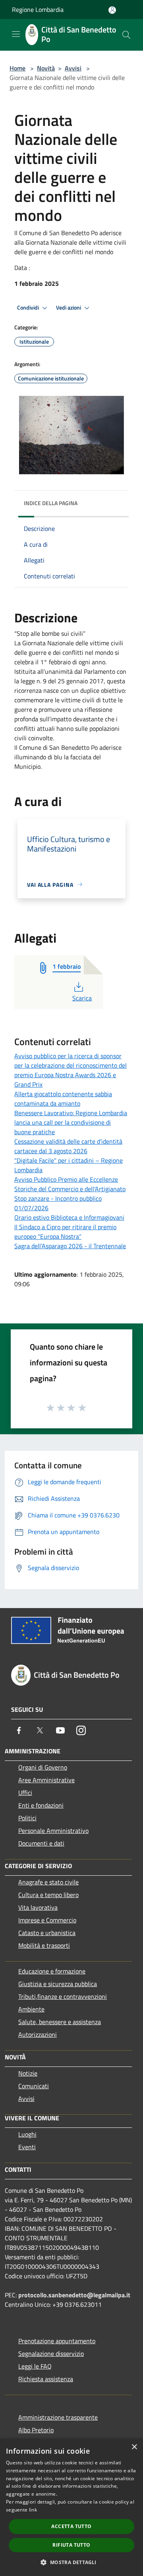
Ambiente (31, 2009)
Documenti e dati (41, 1843)
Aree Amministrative (46, 1780)
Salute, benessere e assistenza (60, 2022)
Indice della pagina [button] (51, 503)
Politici (27, 1818)
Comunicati (34, 2086)
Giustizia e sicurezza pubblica (58, 1984)
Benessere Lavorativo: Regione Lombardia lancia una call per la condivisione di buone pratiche (71, 1122)
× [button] (134, 2447)
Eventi (27, 2147)
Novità (46, 68)
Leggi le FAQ (35, 2366)
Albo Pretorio (36, 2430)
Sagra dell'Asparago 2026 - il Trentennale (70, 1246)
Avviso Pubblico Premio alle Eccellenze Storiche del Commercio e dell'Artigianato (70, 1184)
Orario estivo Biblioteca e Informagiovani (69, 1217)
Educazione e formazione (52, 1971)
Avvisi (73, 68)
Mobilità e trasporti (44, 1945)
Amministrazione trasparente (58, 2417)
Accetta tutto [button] (71, 2526)
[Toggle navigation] (16, 34)
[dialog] (71, 2507)
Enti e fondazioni (41, 1805)
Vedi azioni (69, 308)
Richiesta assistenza (46, 2379)
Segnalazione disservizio (51, 2354)
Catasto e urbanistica (47, 1933)
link (33, 2510)
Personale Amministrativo (53, 1831)
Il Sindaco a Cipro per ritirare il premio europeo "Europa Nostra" (65, 1232)
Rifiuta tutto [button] (71, 2545)
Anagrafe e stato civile (48, 1882)
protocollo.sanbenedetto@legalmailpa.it (74, 2295)
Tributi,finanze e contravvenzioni (63, 1996)
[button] (71, 2562)
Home (17, 68)
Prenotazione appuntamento (57, 2341)
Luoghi (27, 2134)
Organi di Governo (43, 1767)
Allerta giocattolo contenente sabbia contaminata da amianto (63, 1099)
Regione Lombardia (38, 10)
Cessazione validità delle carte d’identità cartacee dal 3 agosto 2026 (68, 1146)
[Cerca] (126, 35)
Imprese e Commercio (47, 1920)
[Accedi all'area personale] (112, 10)
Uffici (25, 1793)
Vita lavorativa (38, 1907)
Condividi (29, 308)
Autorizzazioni (38, 2034)
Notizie (28, 2073)
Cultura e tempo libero (48, 1895)
